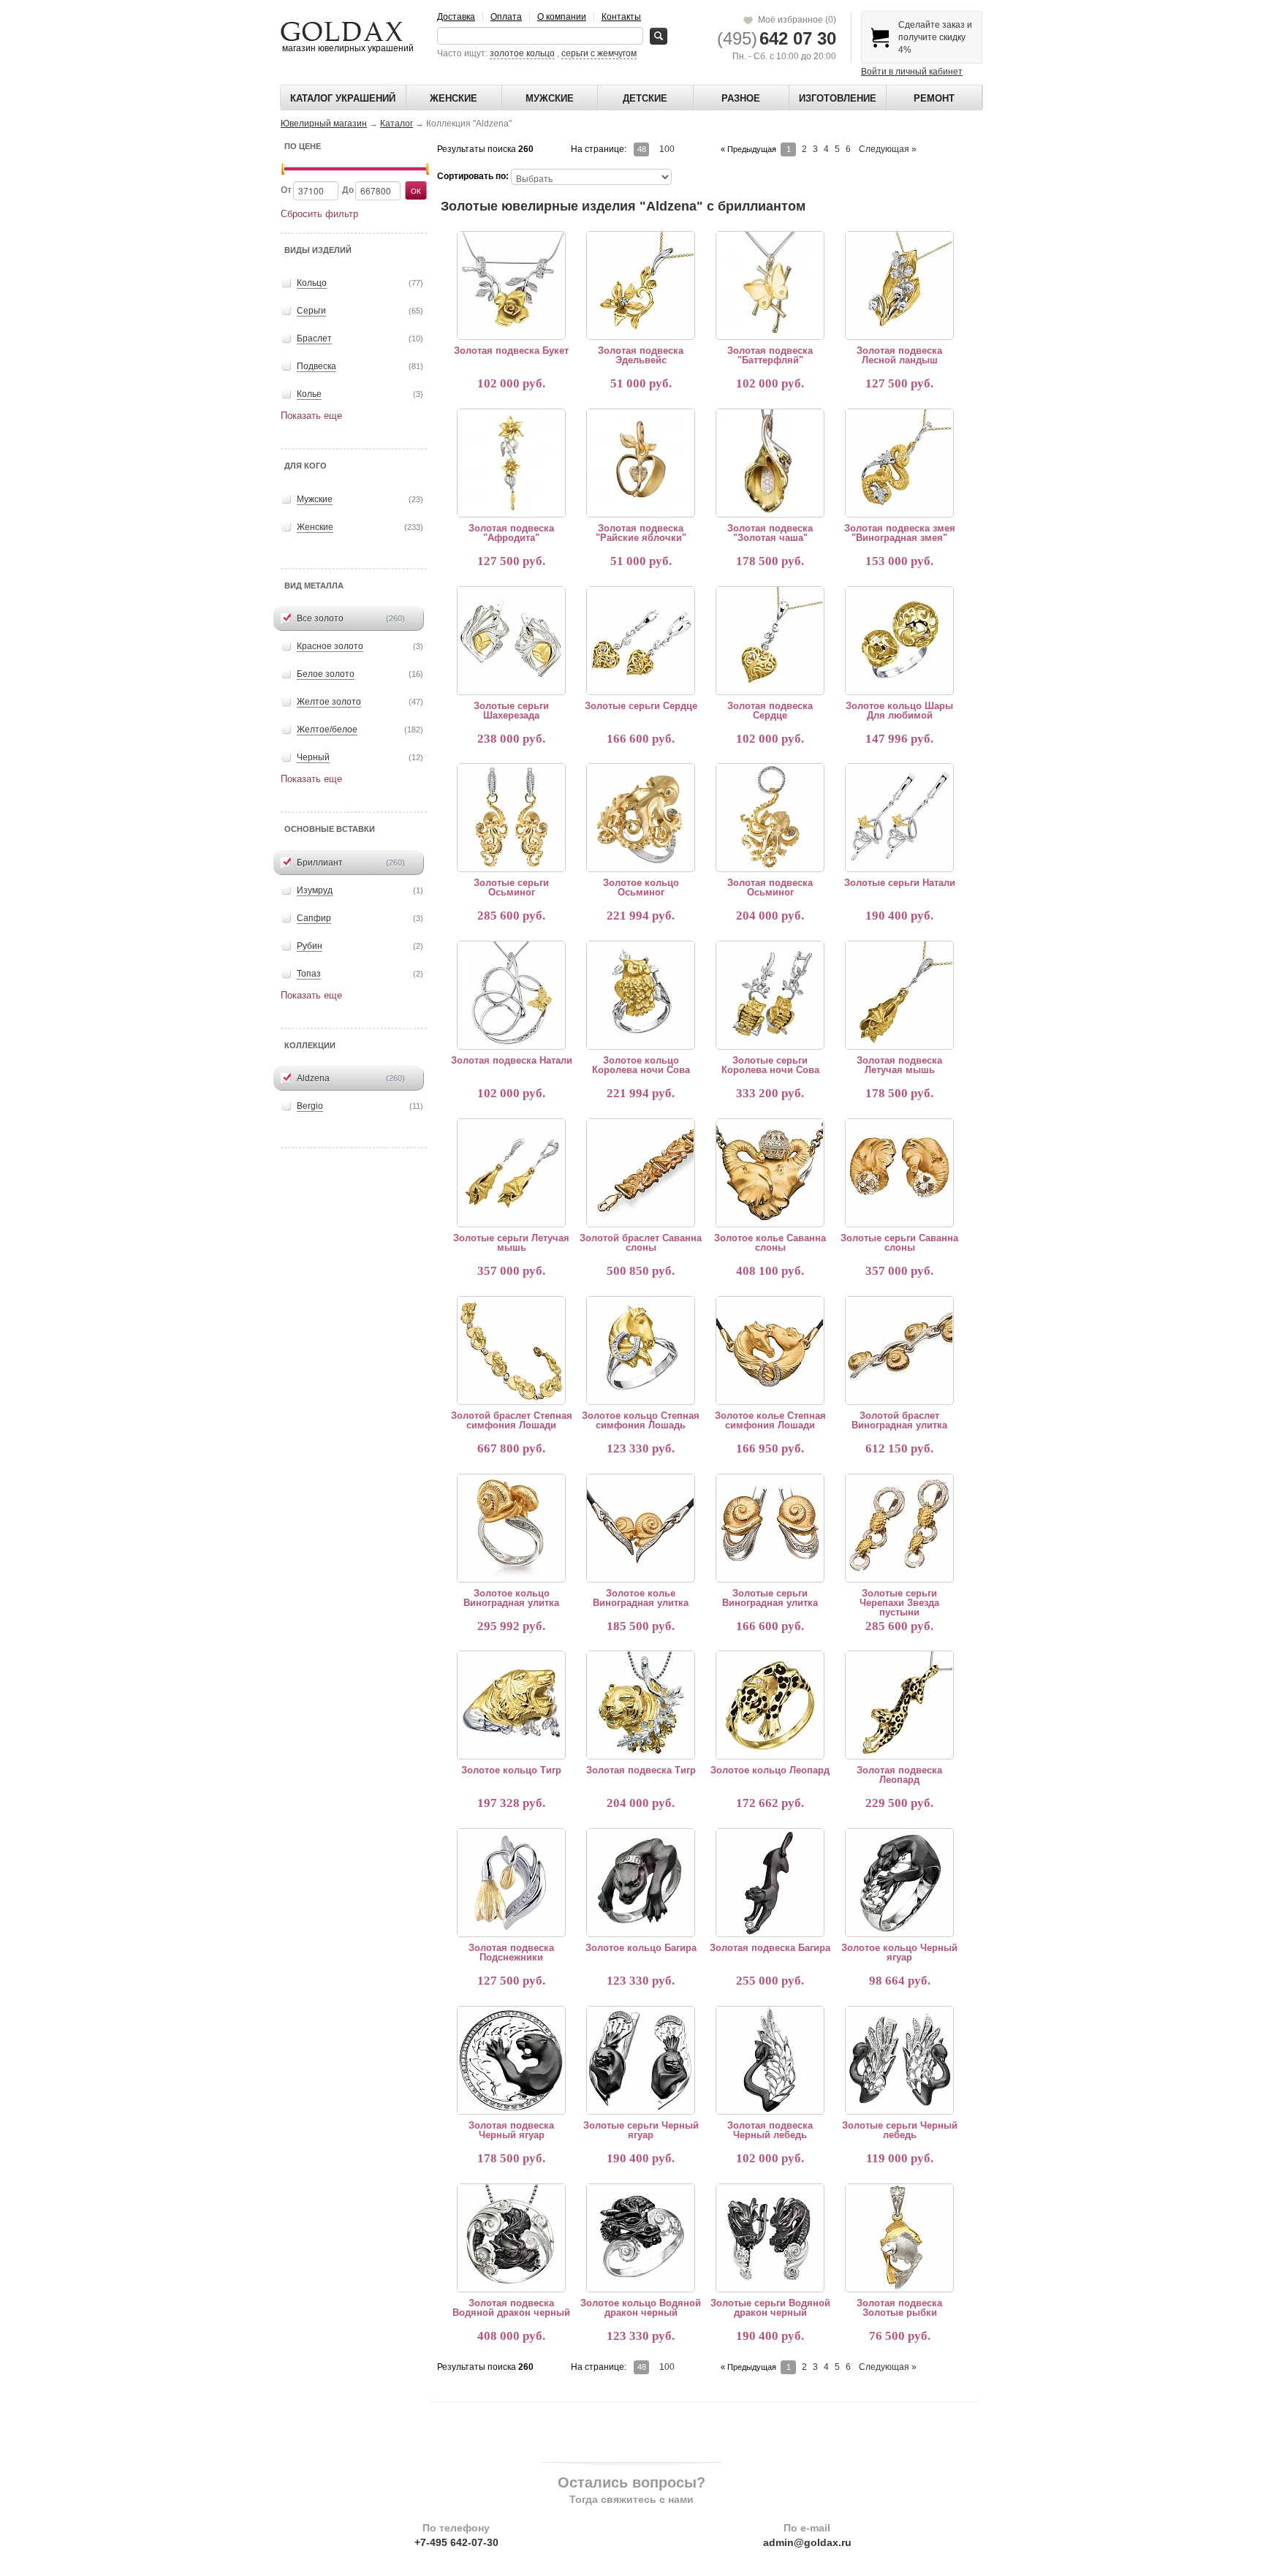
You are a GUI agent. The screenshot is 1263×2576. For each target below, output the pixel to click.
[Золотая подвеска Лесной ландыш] (899, 285)
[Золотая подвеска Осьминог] (770, 817)
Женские (454, 98)
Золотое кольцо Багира (641, 1948)
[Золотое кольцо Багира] (640, 1882)
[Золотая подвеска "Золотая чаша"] (770, 463)
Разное (741, 98)
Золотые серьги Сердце (641, 706)
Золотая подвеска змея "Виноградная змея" (900, 533)
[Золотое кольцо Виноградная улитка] (511, 1528)
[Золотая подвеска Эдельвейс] (640, 285)
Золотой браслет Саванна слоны (641, 1243)
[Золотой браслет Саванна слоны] (640, 1173)
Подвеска (316, 366)
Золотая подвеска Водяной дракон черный (511, 2308)
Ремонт (934, 98)
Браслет (314, 338)
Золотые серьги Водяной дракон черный (770, 2308)
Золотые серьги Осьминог (511, 887)
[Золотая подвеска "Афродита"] (511, 463)
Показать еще (311, 416)
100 (667, 149)
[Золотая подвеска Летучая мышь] (899, 995)
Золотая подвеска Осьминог (770, 887)
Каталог (397, 124)
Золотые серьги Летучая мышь (511, 1243)
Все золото (320, 618)
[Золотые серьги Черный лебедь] (899, 2060)
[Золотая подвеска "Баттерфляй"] (770, 285)
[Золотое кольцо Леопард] (770, 1705)
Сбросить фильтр (319, 214)
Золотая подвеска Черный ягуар (511, 2130)
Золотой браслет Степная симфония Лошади (512, 1420)
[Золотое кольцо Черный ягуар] (899, 1882)
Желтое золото (329, 702)
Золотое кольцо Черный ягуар (899, 1952)
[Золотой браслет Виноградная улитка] (899, 1350)
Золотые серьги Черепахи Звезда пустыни (899, 1603)
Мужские (550, 98)
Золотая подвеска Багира (770, 1948)
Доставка (456, 17)
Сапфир (314, 918)
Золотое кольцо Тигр (511, 1770)
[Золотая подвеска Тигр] (640, 1705)
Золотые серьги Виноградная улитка (770, 1598)
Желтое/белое (327, 730)
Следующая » (888, 149)
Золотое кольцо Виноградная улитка (511, 1598)
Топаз (309, 974)
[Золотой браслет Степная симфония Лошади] (511, 1350)
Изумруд (315, 890)
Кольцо (312, 283)
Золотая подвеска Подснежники (511, 1952)
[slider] (283, 169)
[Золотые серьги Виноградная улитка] (770, 1528)
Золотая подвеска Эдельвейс (641, 355)
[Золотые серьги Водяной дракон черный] (770, 2238)
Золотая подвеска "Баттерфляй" (770, 355)
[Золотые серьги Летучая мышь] (511, 1173)
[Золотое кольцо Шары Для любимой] (899, 640)
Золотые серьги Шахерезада (511, 711)
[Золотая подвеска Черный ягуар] (511, 2060)
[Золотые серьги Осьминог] (511, 817)
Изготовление (838, 98)
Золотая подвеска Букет (511, 351)
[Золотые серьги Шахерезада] (511, 640)
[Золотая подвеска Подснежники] (511, 1882)
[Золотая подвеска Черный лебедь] (770, 2060)
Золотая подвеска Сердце (770, 711)
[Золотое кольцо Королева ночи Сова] (640, 995)
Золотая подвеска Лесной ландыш (899, 355)
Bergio (310, 1106)
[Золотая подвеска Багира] (770, 1882)
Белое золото (326, 674)
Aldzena (313, 1078)
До (348, 190)
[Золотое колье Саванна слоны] (770, 1173)
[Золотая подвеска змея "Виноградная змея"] (899, 463)
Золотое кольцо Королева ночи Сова (641, 1065)
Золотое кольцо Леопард (770, 1770)
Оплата (506, 17)
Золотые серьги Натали (900, 883)
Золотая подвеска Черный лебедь (770, 2130)
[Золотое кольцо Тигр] (511, 1705)
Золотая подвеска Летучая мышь (899, 1065)
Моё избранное (795, 20)
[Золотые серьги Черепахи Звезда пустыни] (899, 1528)
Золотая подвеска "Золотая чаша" (770, 533)
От (286, 190)
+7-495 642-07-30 (456, 2542)
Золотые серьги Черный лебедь (900, 2130)
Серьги (311, 311)
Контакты (621, 17)
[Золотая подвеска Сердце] (770, 640)
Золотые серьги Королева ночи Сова (770, 1065)
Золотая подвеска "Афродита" (511, 533)
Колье (309, 394)
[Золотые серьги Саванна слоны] (899, 1173)
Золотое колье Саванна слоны (770, 1243)
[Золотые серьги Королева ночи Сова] (770, 995)
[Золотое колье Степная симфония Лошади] (770, 1350)
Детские (645, 98)
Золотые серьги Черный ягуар (641, 2130)
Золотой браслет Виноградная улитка (899, 1420)
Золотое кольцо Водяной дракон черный (641, 2308)
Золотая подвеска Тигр (641, 1770)
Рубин (310, 946)
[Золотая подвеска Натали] (511, 995)
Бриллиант (320, 863)
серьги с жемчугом (599, 53)
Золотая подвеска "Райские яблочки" (641, 533)
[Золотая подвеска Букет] (511, 285)
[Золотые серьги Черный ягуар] (640, 2060)
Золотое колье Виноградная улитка (641, 1598)
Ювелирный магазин (324, 124)
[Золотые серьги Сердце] (640, 640)
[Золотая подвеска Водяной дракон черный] (511, 2238)
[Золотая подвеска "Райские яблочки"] (640, 463)
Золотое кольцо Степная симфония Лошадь (641, 1420)
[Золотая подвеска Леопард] (899, 1705)
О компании (562, 17)
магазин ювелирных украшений (347, 48)
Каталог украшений (343, 98)
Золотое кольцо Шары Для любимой (899, 711)
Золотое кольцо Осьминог (641, 887)
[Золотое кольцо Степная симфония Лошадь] (640, 1350)
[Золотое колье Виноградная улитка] (640, 1528)
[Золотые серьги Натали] (899, 817)
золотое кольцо (522, 53)
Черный (313, 757)
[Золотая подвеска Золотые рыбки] (899, 2238)
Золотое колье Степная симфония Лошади (770, 1420)
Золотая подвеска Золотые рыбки (899, 2308)
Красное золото (330, 646)
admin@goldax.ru (807, 2542)
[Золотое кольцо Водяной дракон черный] (640, 2238)
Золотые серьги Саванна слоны (899, 1243)
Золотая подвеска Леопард (899, 1775)
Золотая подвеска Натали (512, 1060)
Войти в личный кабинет (912, 72)
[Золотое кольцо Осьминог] (640, 817)
